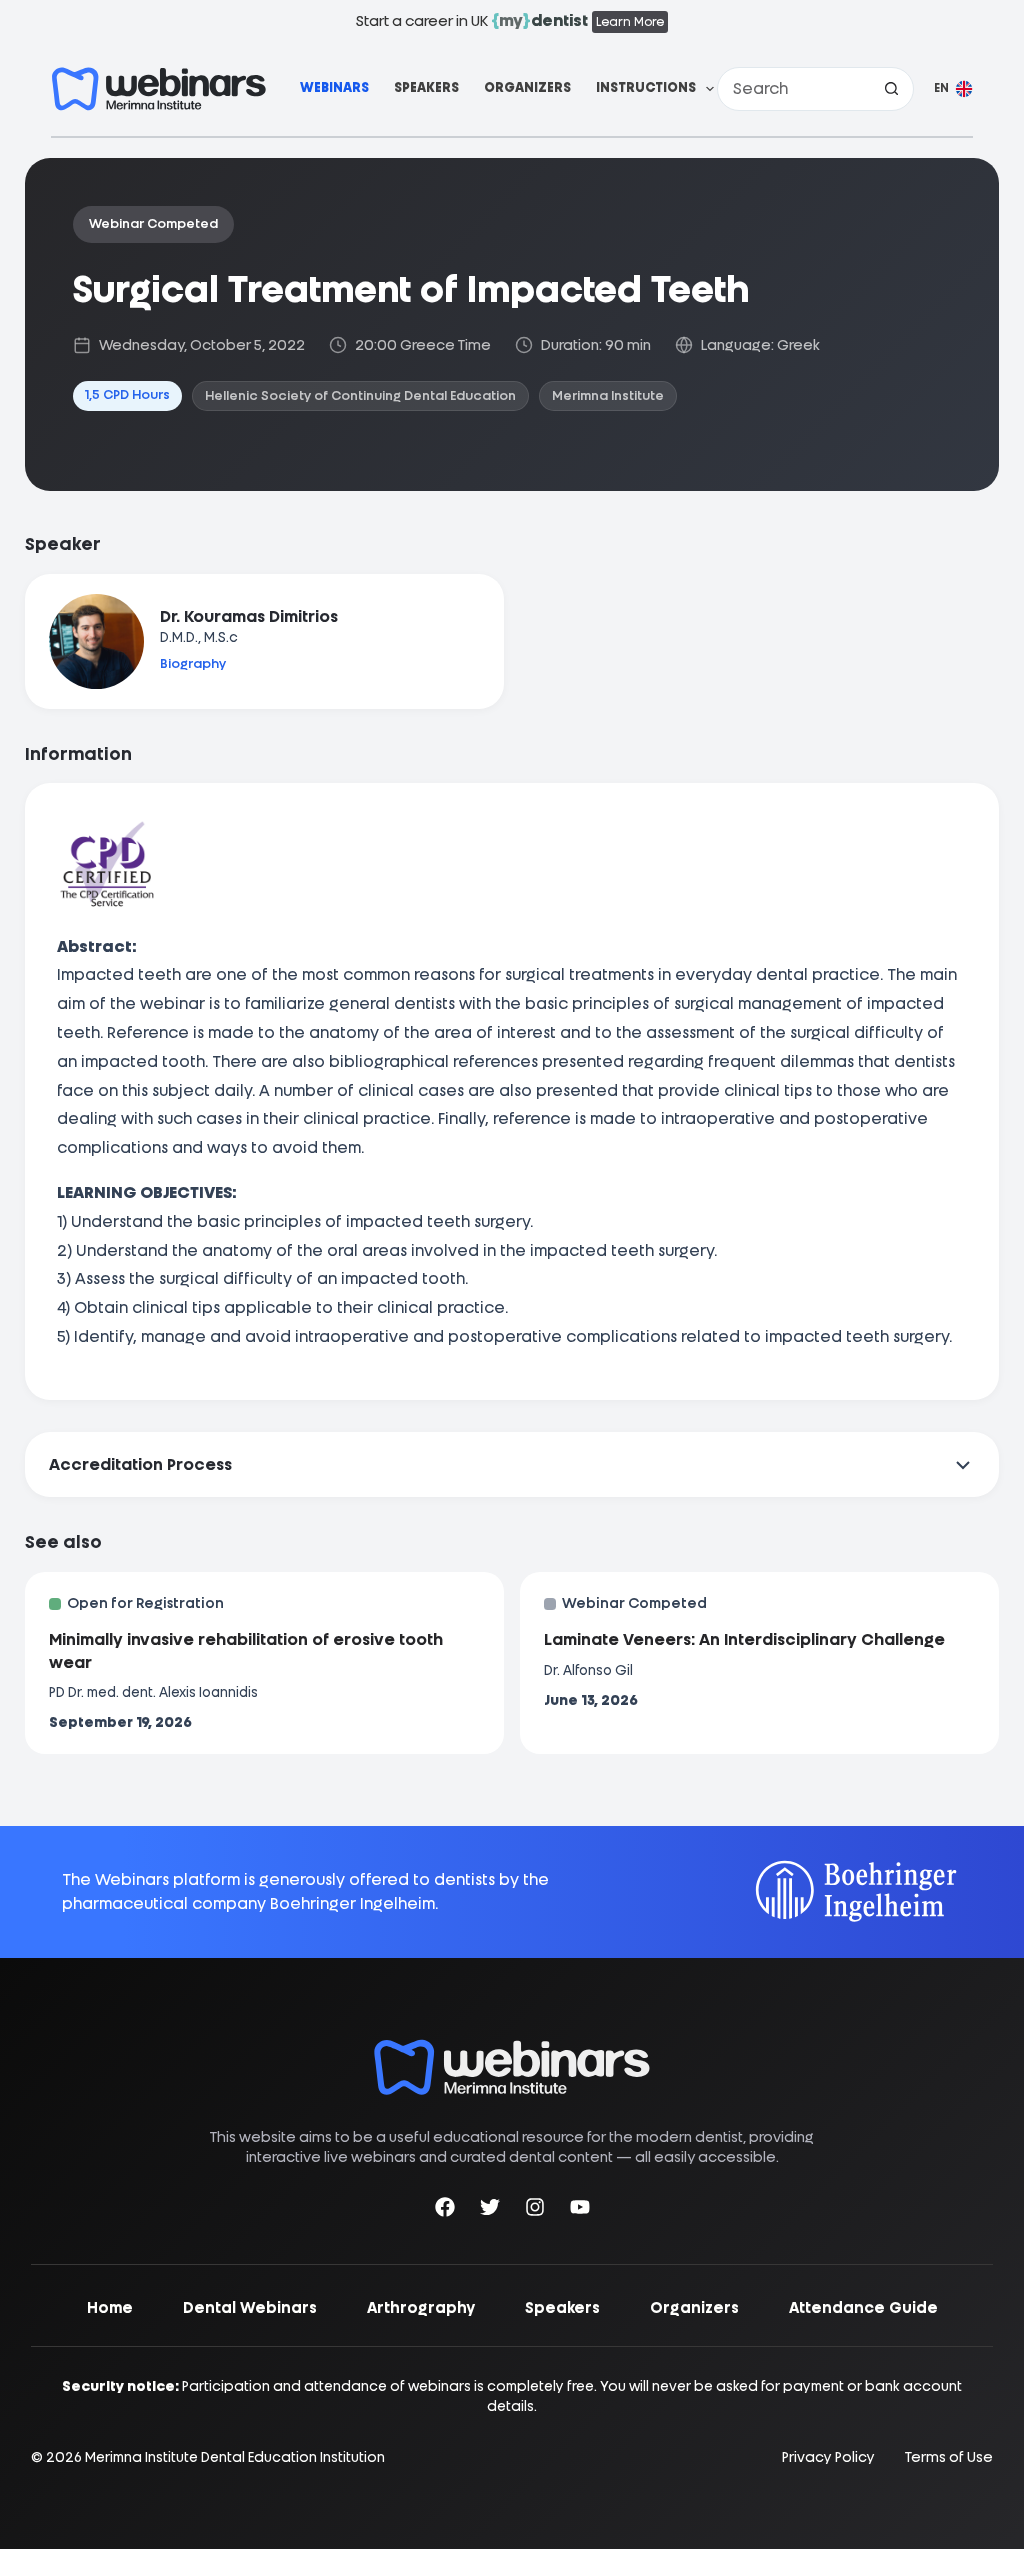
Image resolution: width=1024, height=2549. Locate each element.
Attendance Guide (863, 2308)
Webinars (334, 87)
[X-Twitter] (490, 2210)
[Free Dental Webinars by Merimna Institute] (512, 2049)
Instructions (646, 87)
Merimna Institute (608, 395)
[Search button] (892, 89)
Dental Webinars (250, 2308)
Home (110, 2308)
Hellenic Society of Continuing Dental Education (360, 395)
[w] (159, 89)
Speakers (426, 87)
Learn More (630, 22)
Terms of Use (949, 2457)
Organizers (527, 87)
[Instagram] (535, 2210)
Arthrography (421, 2308)
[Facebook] (445, 2210)
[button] (953, 89)
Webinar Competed (153, 223)
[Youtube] (580, 2210)
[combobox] (794, 89)
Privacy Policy (828, 2457)
